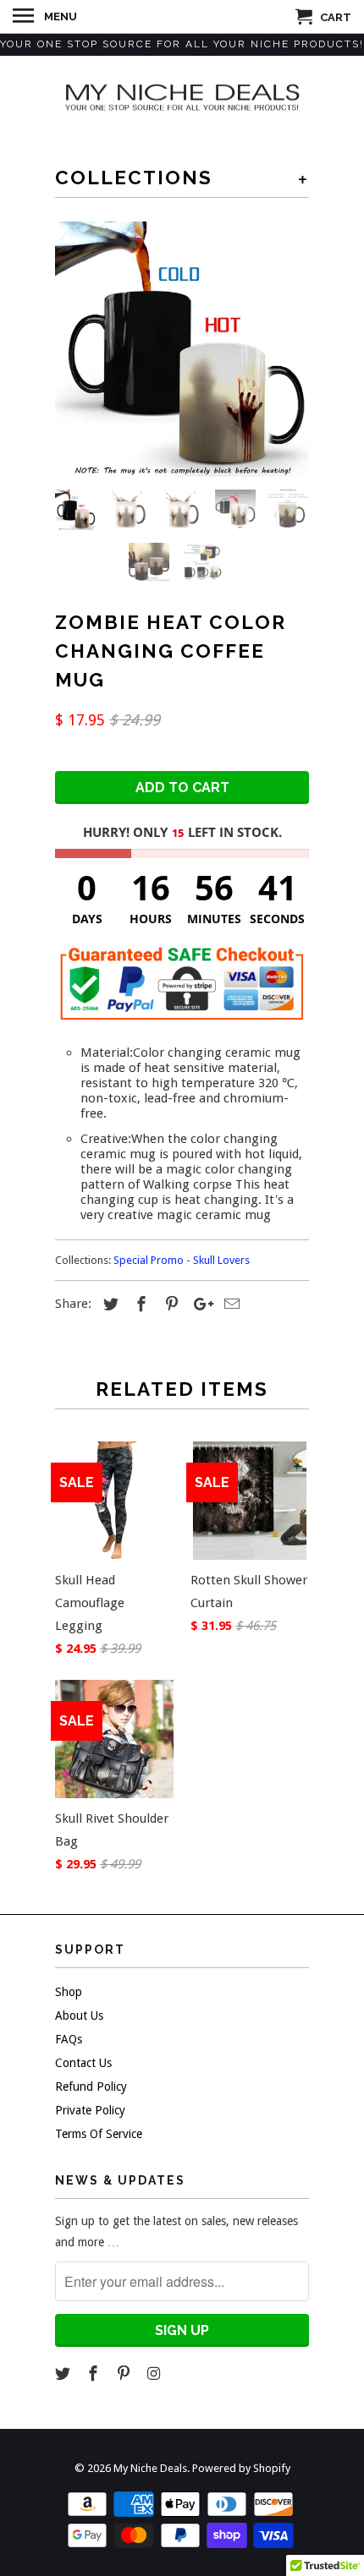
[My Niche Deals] (182, 96)
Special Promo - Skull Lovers (182, 1260)
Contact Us (83, 2063)
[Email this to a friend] (229, 1304)
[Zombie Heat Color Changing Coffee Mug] (182, 349)
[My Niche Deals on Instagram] (155, 2374)
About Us (79, 2015)
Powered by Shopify (241, 2468)
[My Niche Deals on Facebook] (95, 2374)
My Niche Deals (150, 2468)
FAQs (69, 2039)
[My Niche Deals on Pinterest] (125, 2374)
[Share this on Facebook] (139, 1304)
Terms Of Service (99, 2134)
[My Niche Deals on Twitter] (64, 2374)
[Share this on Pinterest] (169, 1304)
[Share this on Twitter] (108, 1304)
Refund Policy (91, 2087)
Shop (69, 1992)
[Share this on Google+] (199, 1304)
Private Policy (90, 2110)
